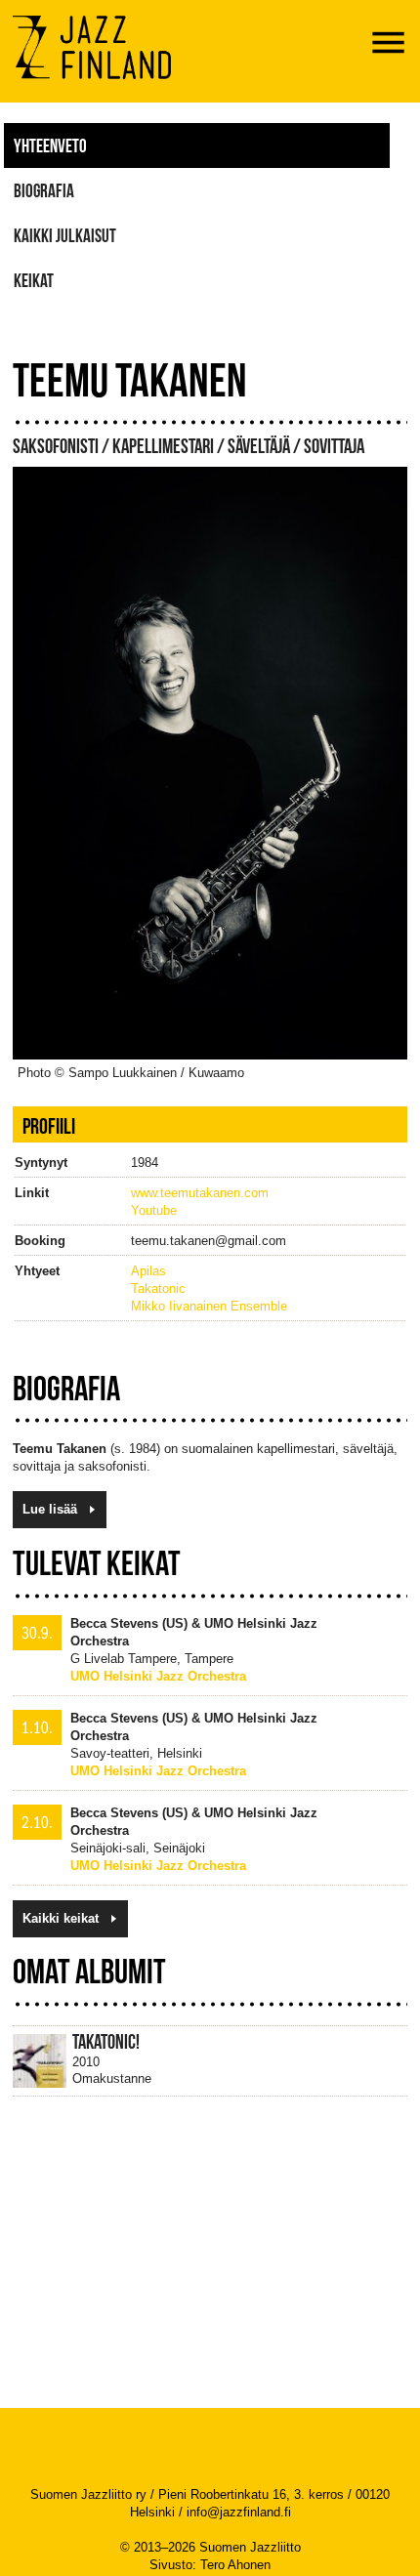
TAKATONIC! (106, 2042)
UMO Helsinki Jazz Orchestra (158, 1676)
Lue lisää (50, 1509)
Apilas (148, 1271)
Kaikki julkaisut (65, 235)
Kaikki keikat (61, 1918)
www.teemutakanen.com (200, 1193)
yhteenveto (50, 145)
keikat (34, 280)
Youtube (154, 1210)
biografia (44, 190)
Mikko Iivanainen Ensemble (209, 1306)
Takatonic (158, 1288)
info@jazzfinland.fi (239, 2512)
